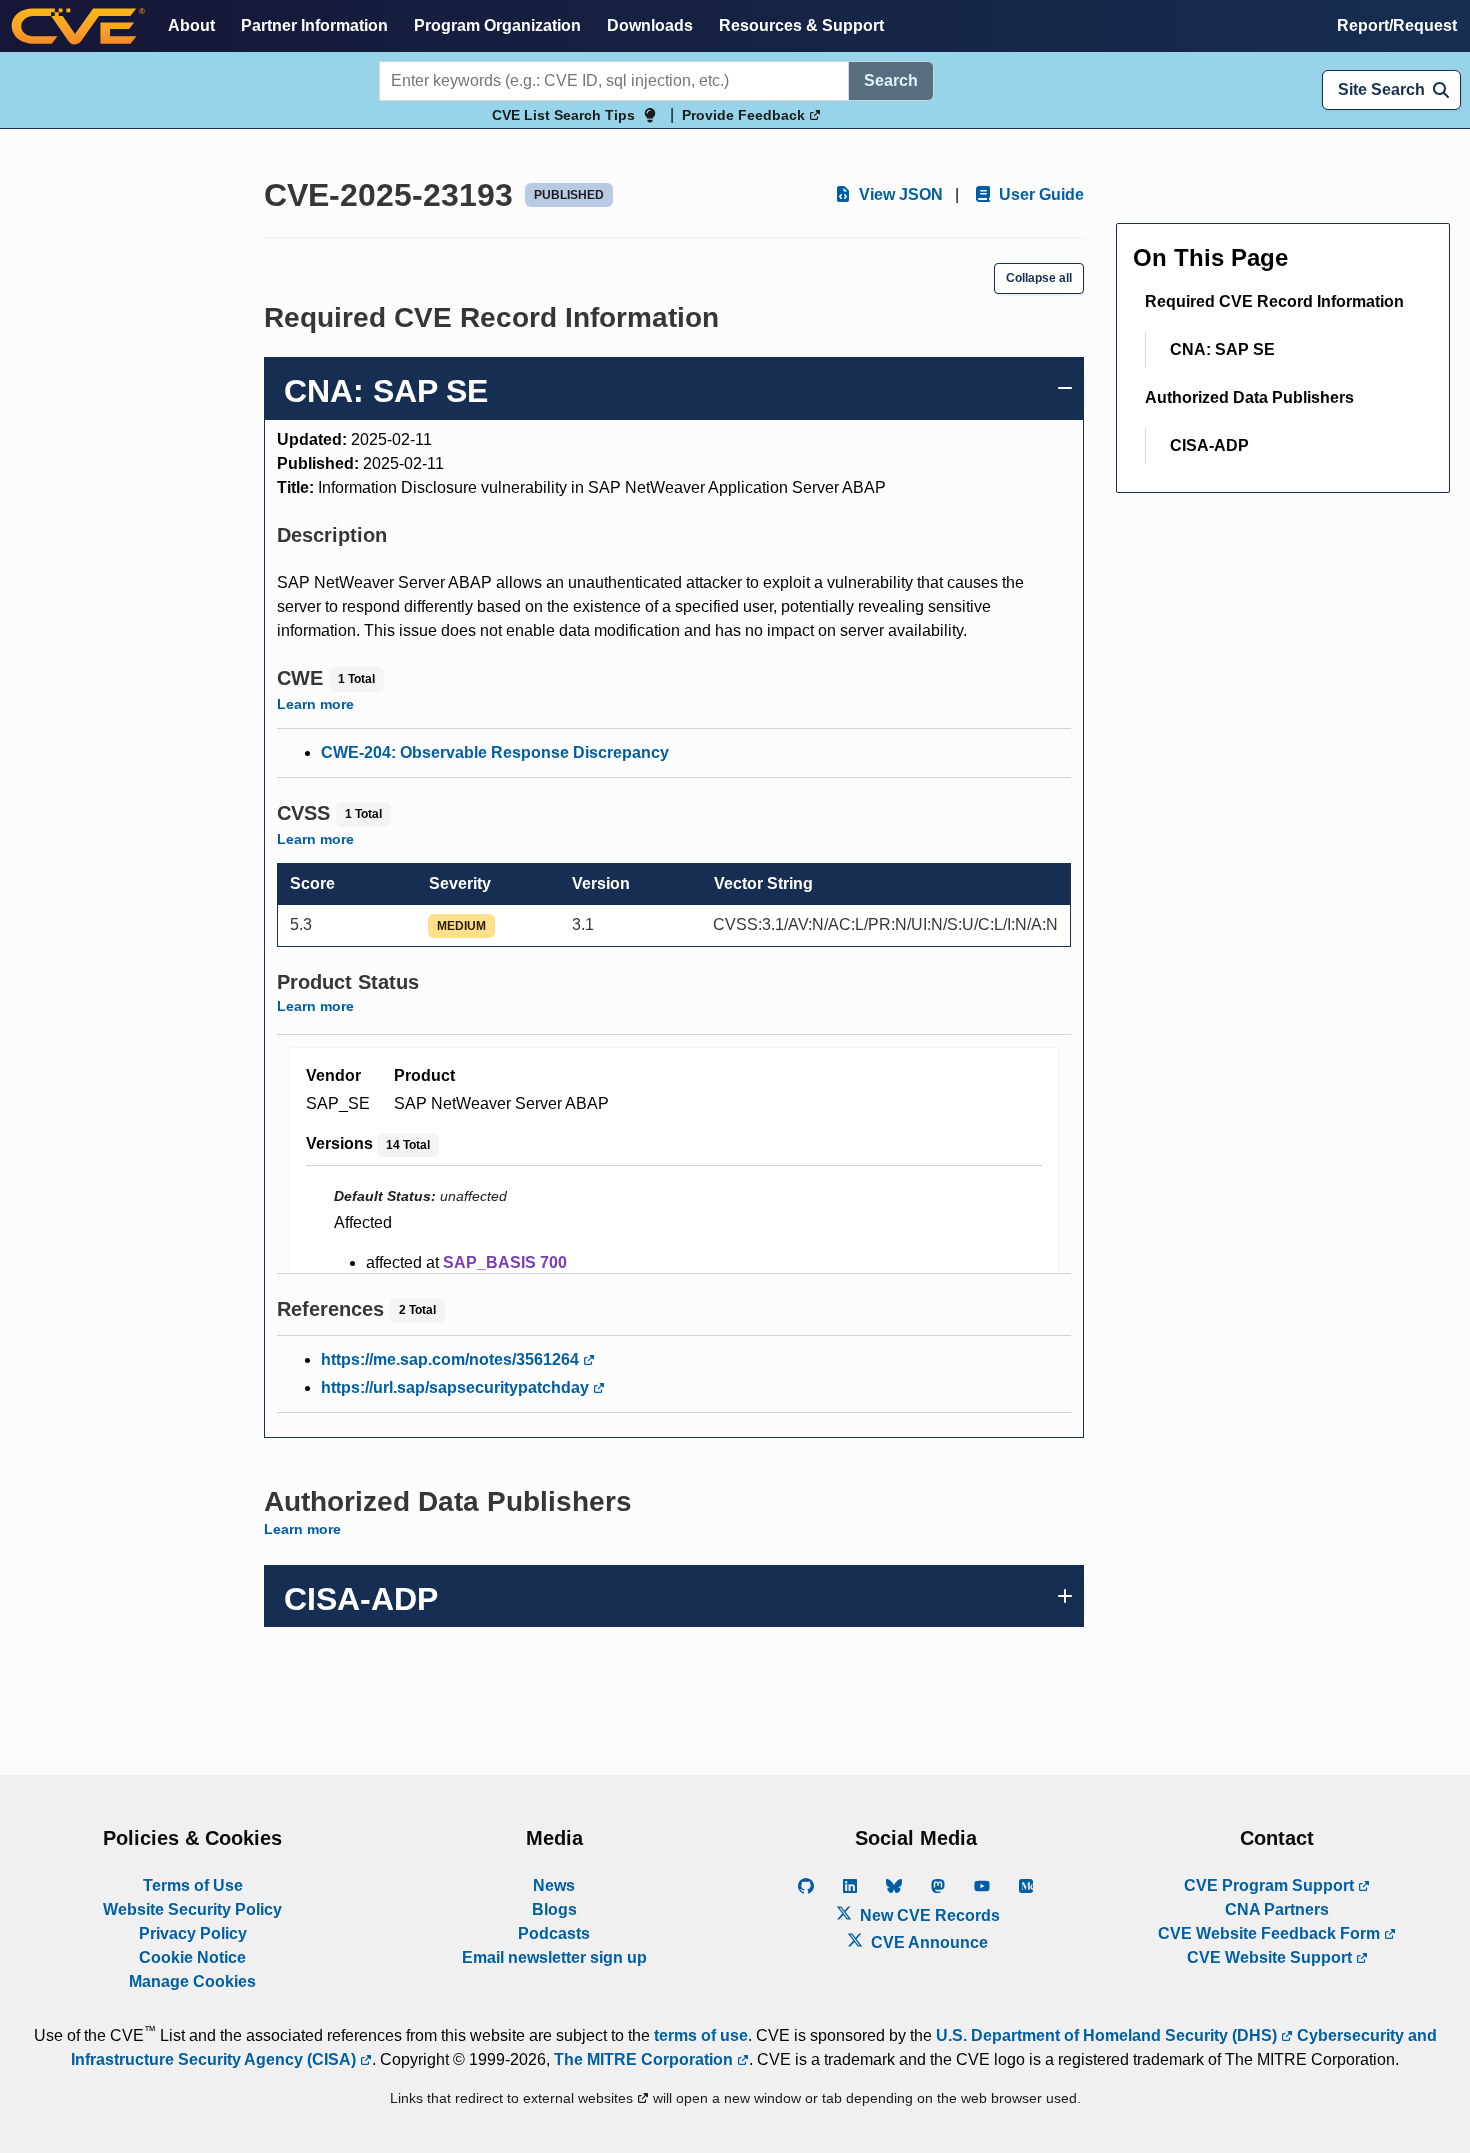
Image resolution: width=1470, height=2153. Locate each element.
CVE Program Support (1271, 1885)
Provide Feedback (745, 115)
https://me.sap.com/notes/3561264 (452, 1359)
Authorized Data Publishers (1249, 397)
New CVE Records (928, 1915)
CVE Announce (927, 1942)
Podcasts (554, 1933)
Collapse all (1039, 278)
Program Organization (497, 25)
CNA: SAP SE (1222, 349)
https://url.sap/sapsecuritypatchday (457, 1387)
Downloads (650, 25)
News (554, 1885)
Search (891, 80)
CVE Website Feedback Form (1271, 1933)
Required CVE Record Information (1274, 301)
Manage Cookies (192, 1981)
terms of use (701, 2035)
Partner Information (314, 25)
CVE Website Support (1271, 1957)
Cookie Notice (192, 1957)
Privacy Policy (193, 1933)
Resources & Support (801, 25)
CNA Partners (1277, 1909)
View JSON (899, 194)
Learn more (315, 704)
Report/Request (1397, 25)
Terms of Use (193, 1885)
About (191, 25)
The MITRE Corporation (645, 2059)
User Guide (1039, 194)
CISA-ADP (1209, 445)
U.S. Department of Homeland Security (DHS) (1108, 2035)
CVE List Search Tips (563, 115)
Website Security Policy (192, 1909)
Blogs (554, 1909)
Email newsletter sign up (554, 1957)
